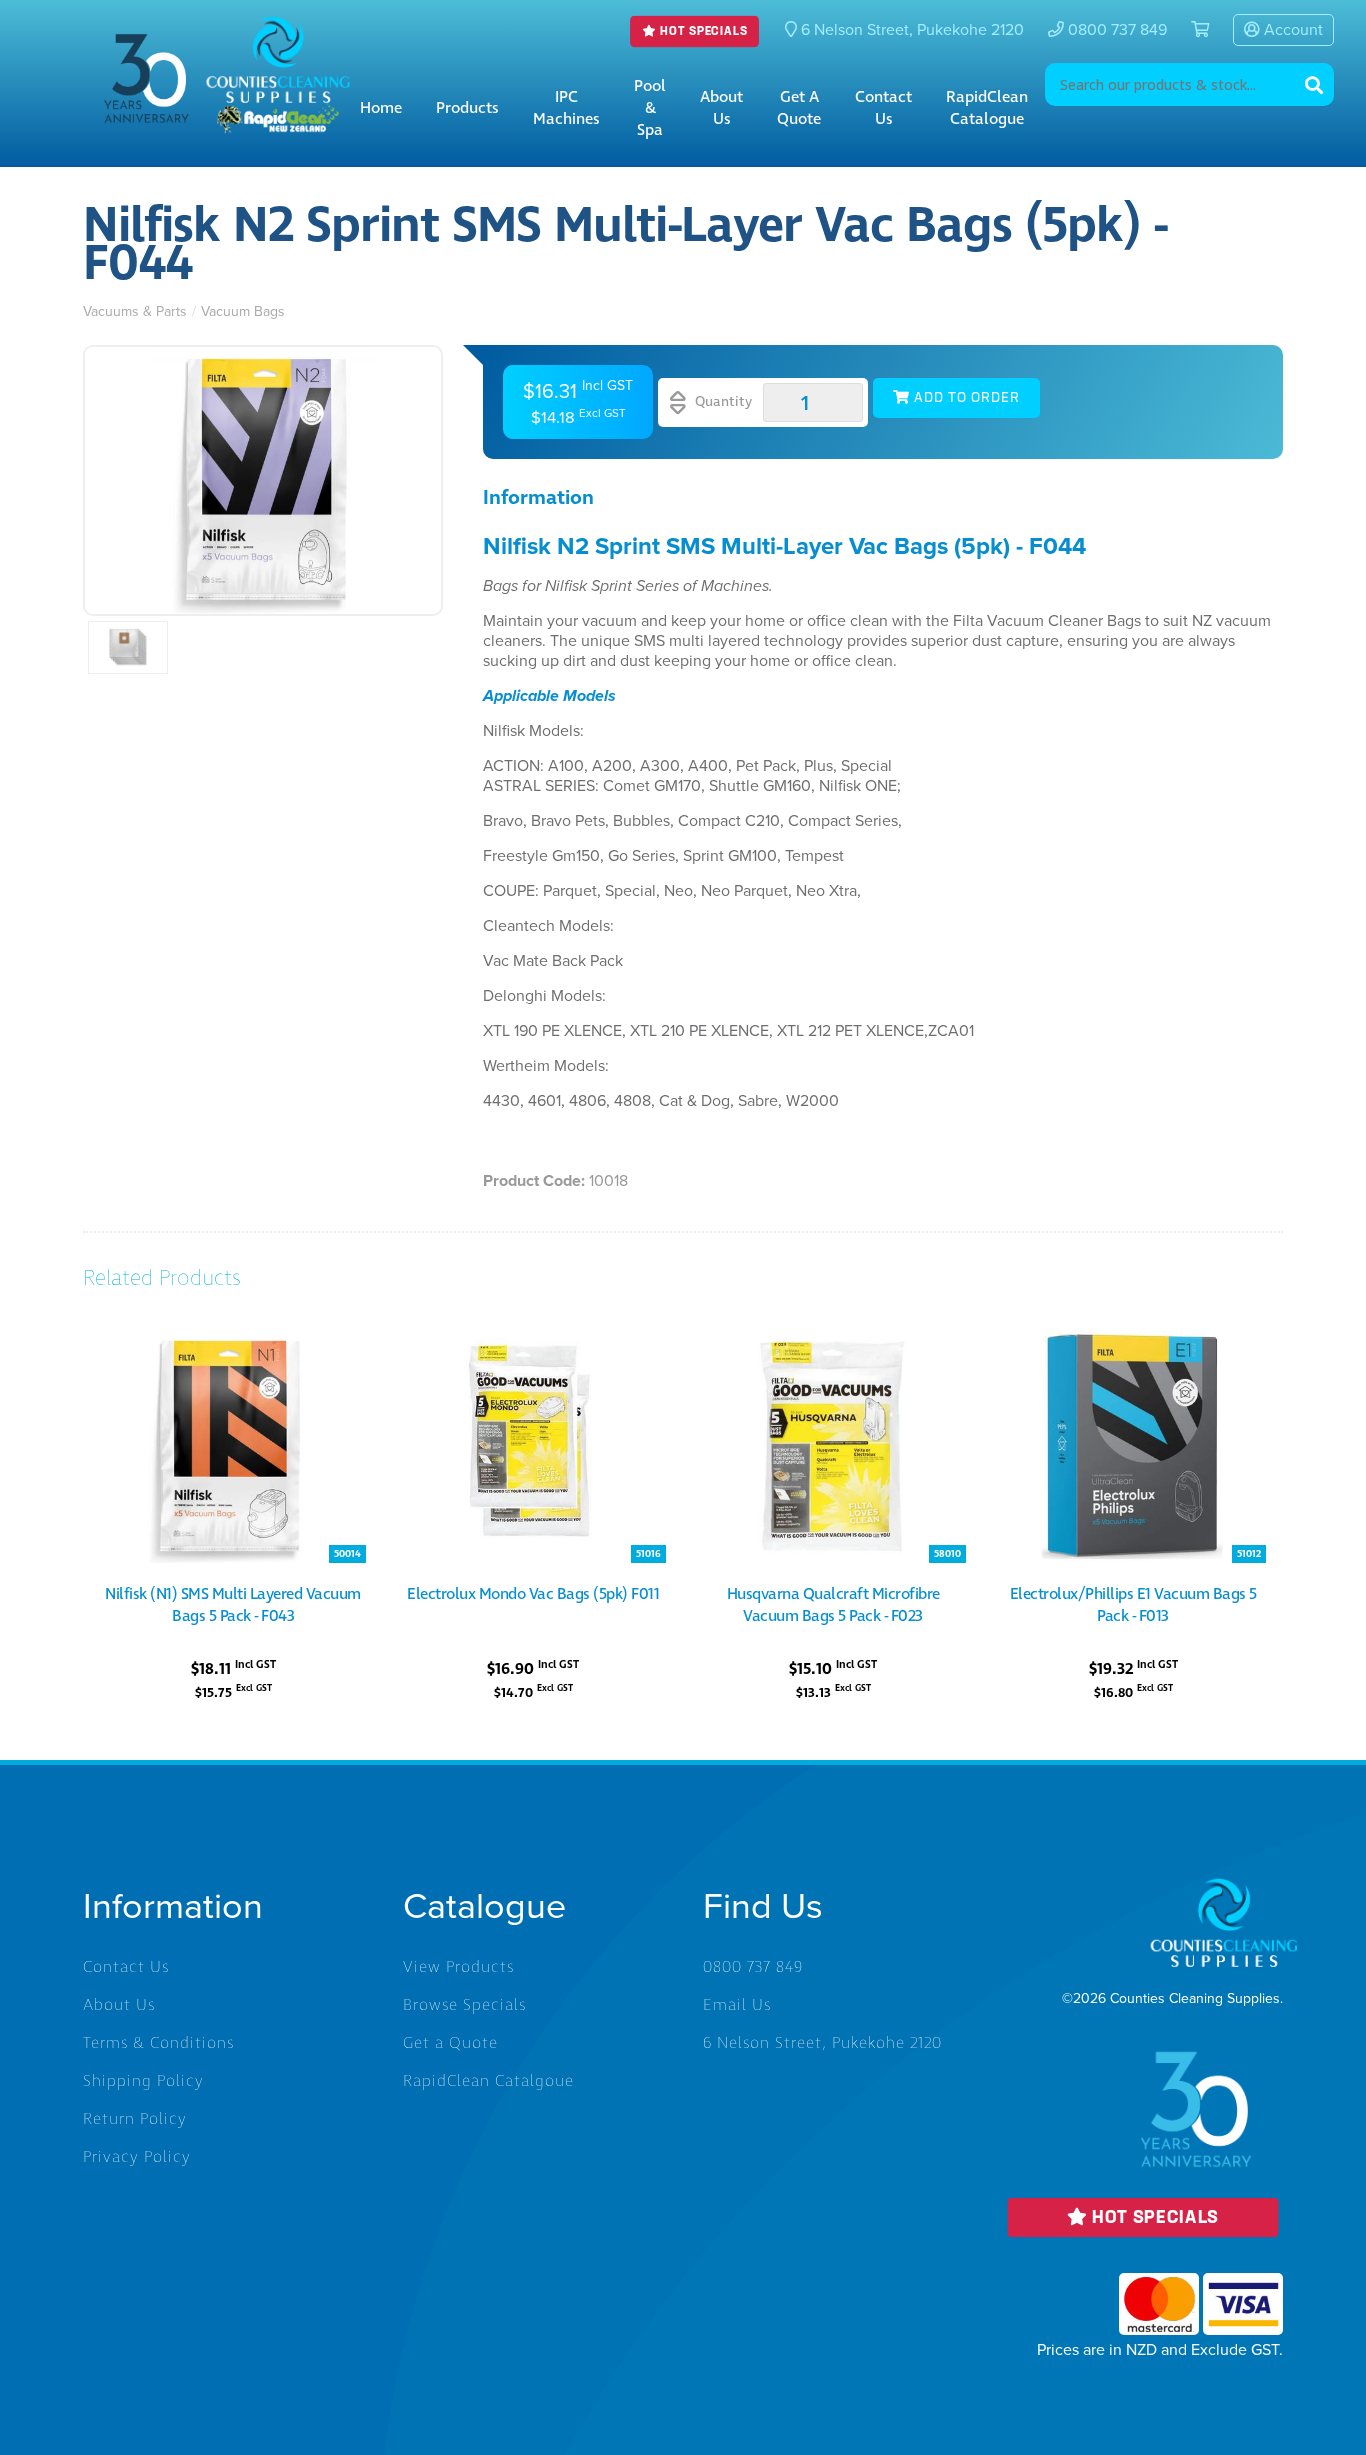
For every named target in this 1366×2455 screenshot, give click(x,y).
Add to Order (965, 398)
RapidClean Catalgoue (488, 2081)
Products (467, 108)
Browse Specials (464, 2005)
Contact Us (883, 108)
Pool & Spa (650, 108)
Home (381, 108)
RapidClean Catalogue (987, 108)
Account (1291, 30)
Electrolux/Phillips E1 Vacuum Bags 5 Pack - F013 (1133, 1605)
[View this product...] (233, 1341)
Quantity (721, 401)
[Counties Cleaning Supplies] (278, 31)
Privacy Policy (137, 2157)
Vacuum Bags (243, 311)
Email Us (737, 2005)
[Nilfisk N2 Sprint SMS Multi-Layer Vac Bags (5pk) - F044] (263, 480)
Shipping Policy (143, 2081)
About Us (721, 108)
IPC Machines (566, 108)
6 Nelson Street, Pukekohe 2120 (822, 2043)
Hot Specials (702, 32)
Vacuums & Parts (135, 311)
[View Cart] (1192, 30)
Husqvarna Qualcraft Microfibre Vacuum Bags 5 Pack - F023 (833, 1605)
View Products (458, 1967)
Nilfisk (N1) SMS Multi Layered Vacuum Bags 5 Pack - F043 (233, 1605)
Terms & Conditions (158, 2043)
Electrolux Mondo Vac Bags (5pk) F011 (533, 1594)
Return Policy (135, 2119)
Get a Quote (799, 108)
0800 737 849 (1115, 30)
